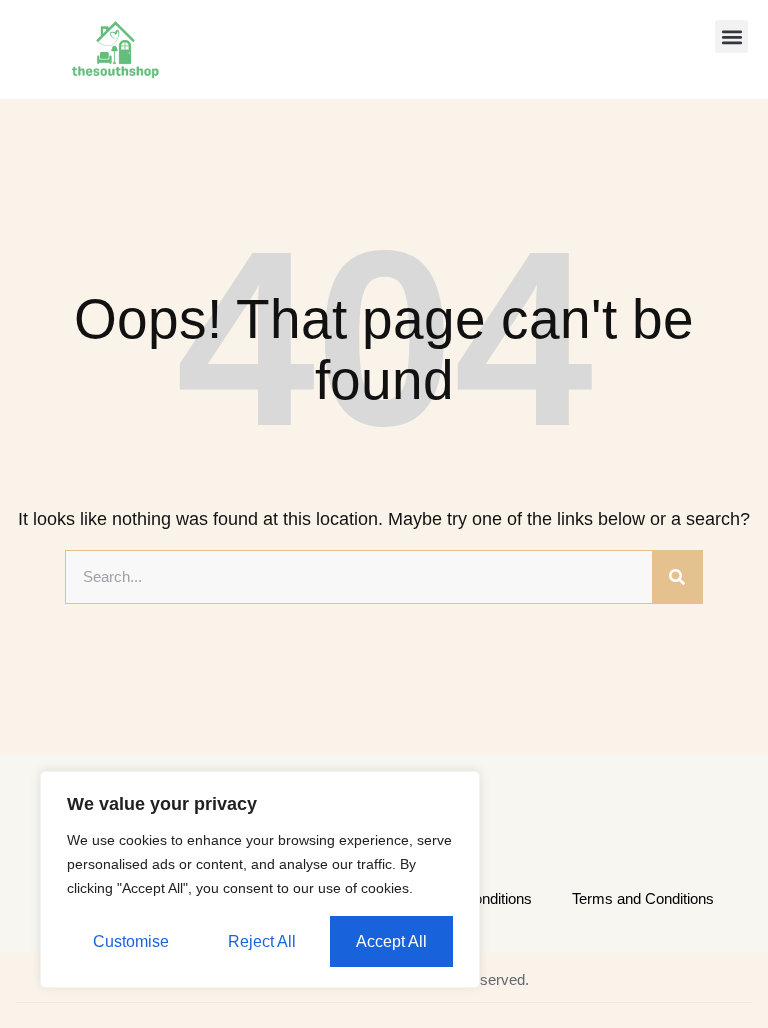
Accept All (391, 941)
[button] (731, 36)
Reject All (262, 941)
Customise (131, 941)
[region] (260, 879)
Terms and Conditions (643, 898)
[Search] (677, 577)
